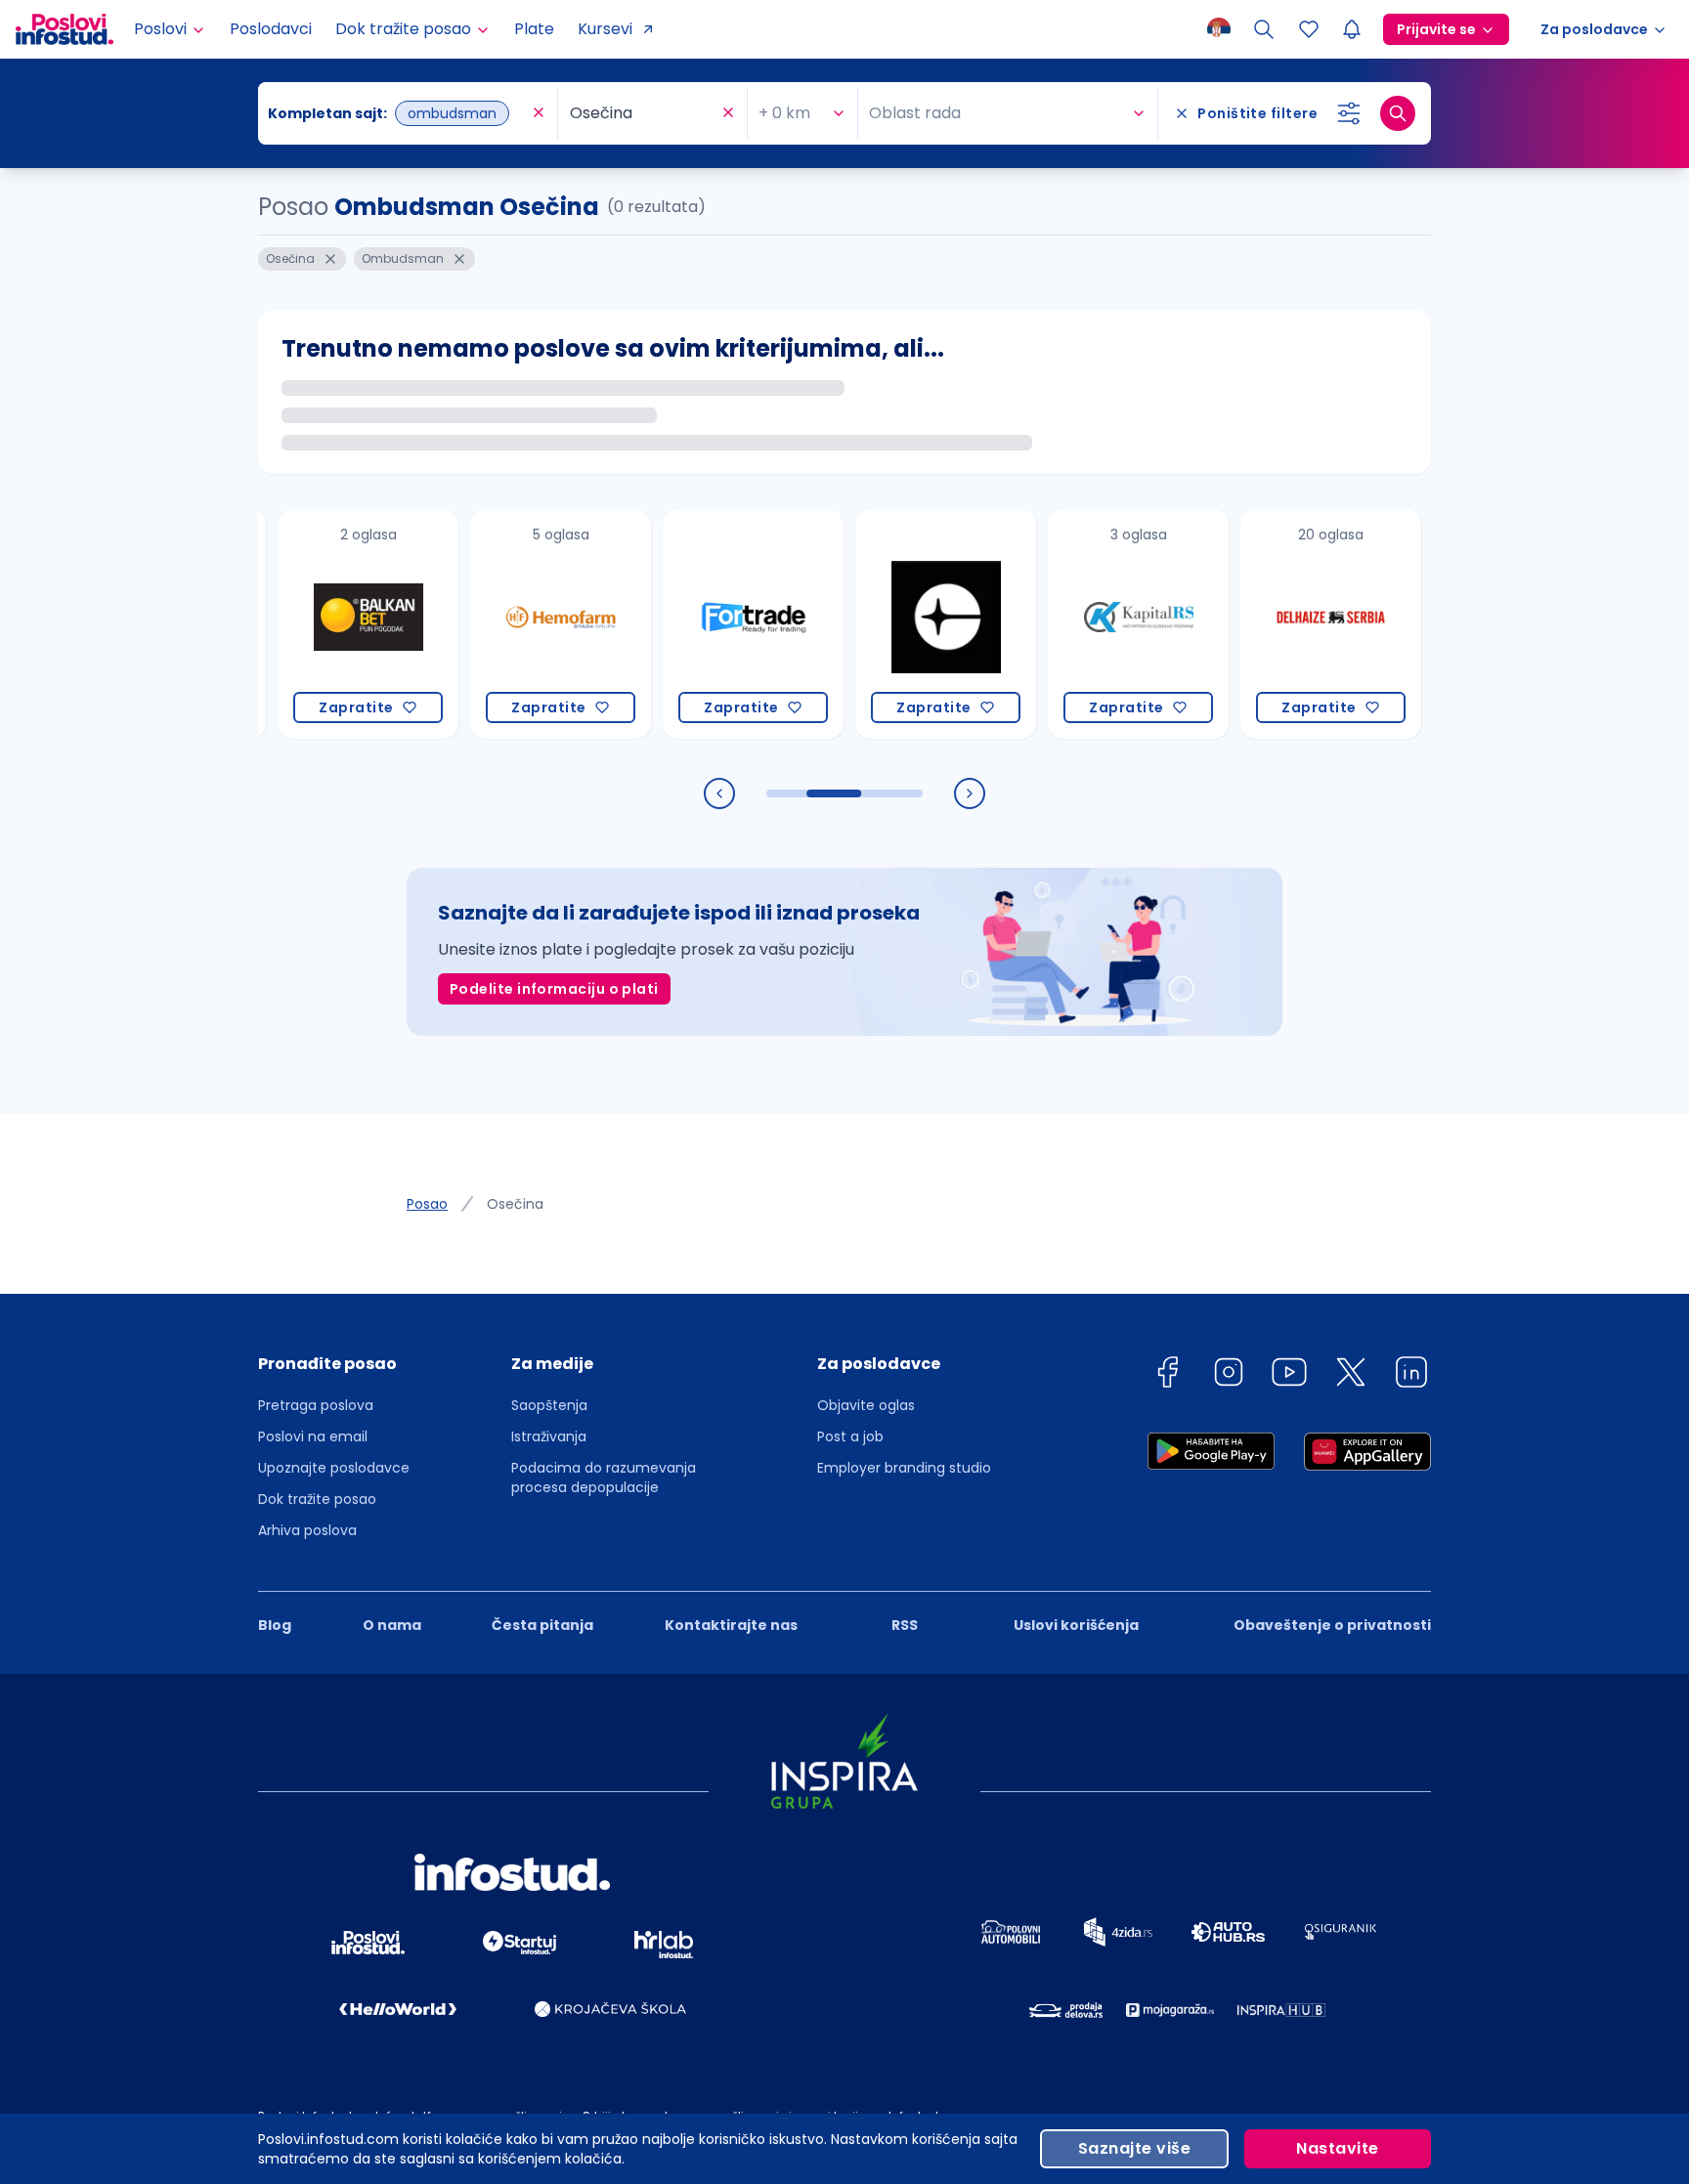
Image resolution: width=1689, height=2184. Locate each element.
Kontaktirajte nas (731, 1625)
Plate (534, 29)
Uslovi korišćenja (1076, 1625)
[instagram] (1229, 1375)
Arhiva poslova (307, 1530)
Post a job (850, 1436)
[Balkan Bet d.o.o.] (329, 624)
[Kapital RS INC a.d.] (1099, 624)
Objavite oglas (866, 1405)
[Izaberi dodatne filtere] (1349, 113)
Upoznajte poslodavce (334, 1468)
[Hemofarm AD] (521, 624)
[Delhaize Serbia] (1292, 624)
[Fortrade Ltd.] (714, 624)
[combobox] (398, 113)
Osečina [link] (515, 1204)
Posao (427, 1204)
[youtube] (1289, 1375)
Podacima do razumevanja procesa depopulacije (604, 1477)
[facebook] (1167, 1375)
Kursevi (605, 29)
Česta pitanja (542, 1625)
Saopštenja (549, 1405)
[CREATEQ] (907, 624)
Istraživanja (549, 1436)
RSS (905, 1625)
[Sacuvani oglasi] (1309, 29)
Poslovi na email (313, 1436)
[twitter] (1351, 1375)
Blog (275, 1625)
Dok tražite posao (317, 1499)
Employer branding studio (904, 1468)
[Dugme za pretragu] (1398, 113)
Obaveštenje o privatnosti (1332, 1625)
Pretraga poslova (316, 1405)
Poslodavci (271, 29)
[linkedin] (1411, 1375)
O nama (392, 1625)
